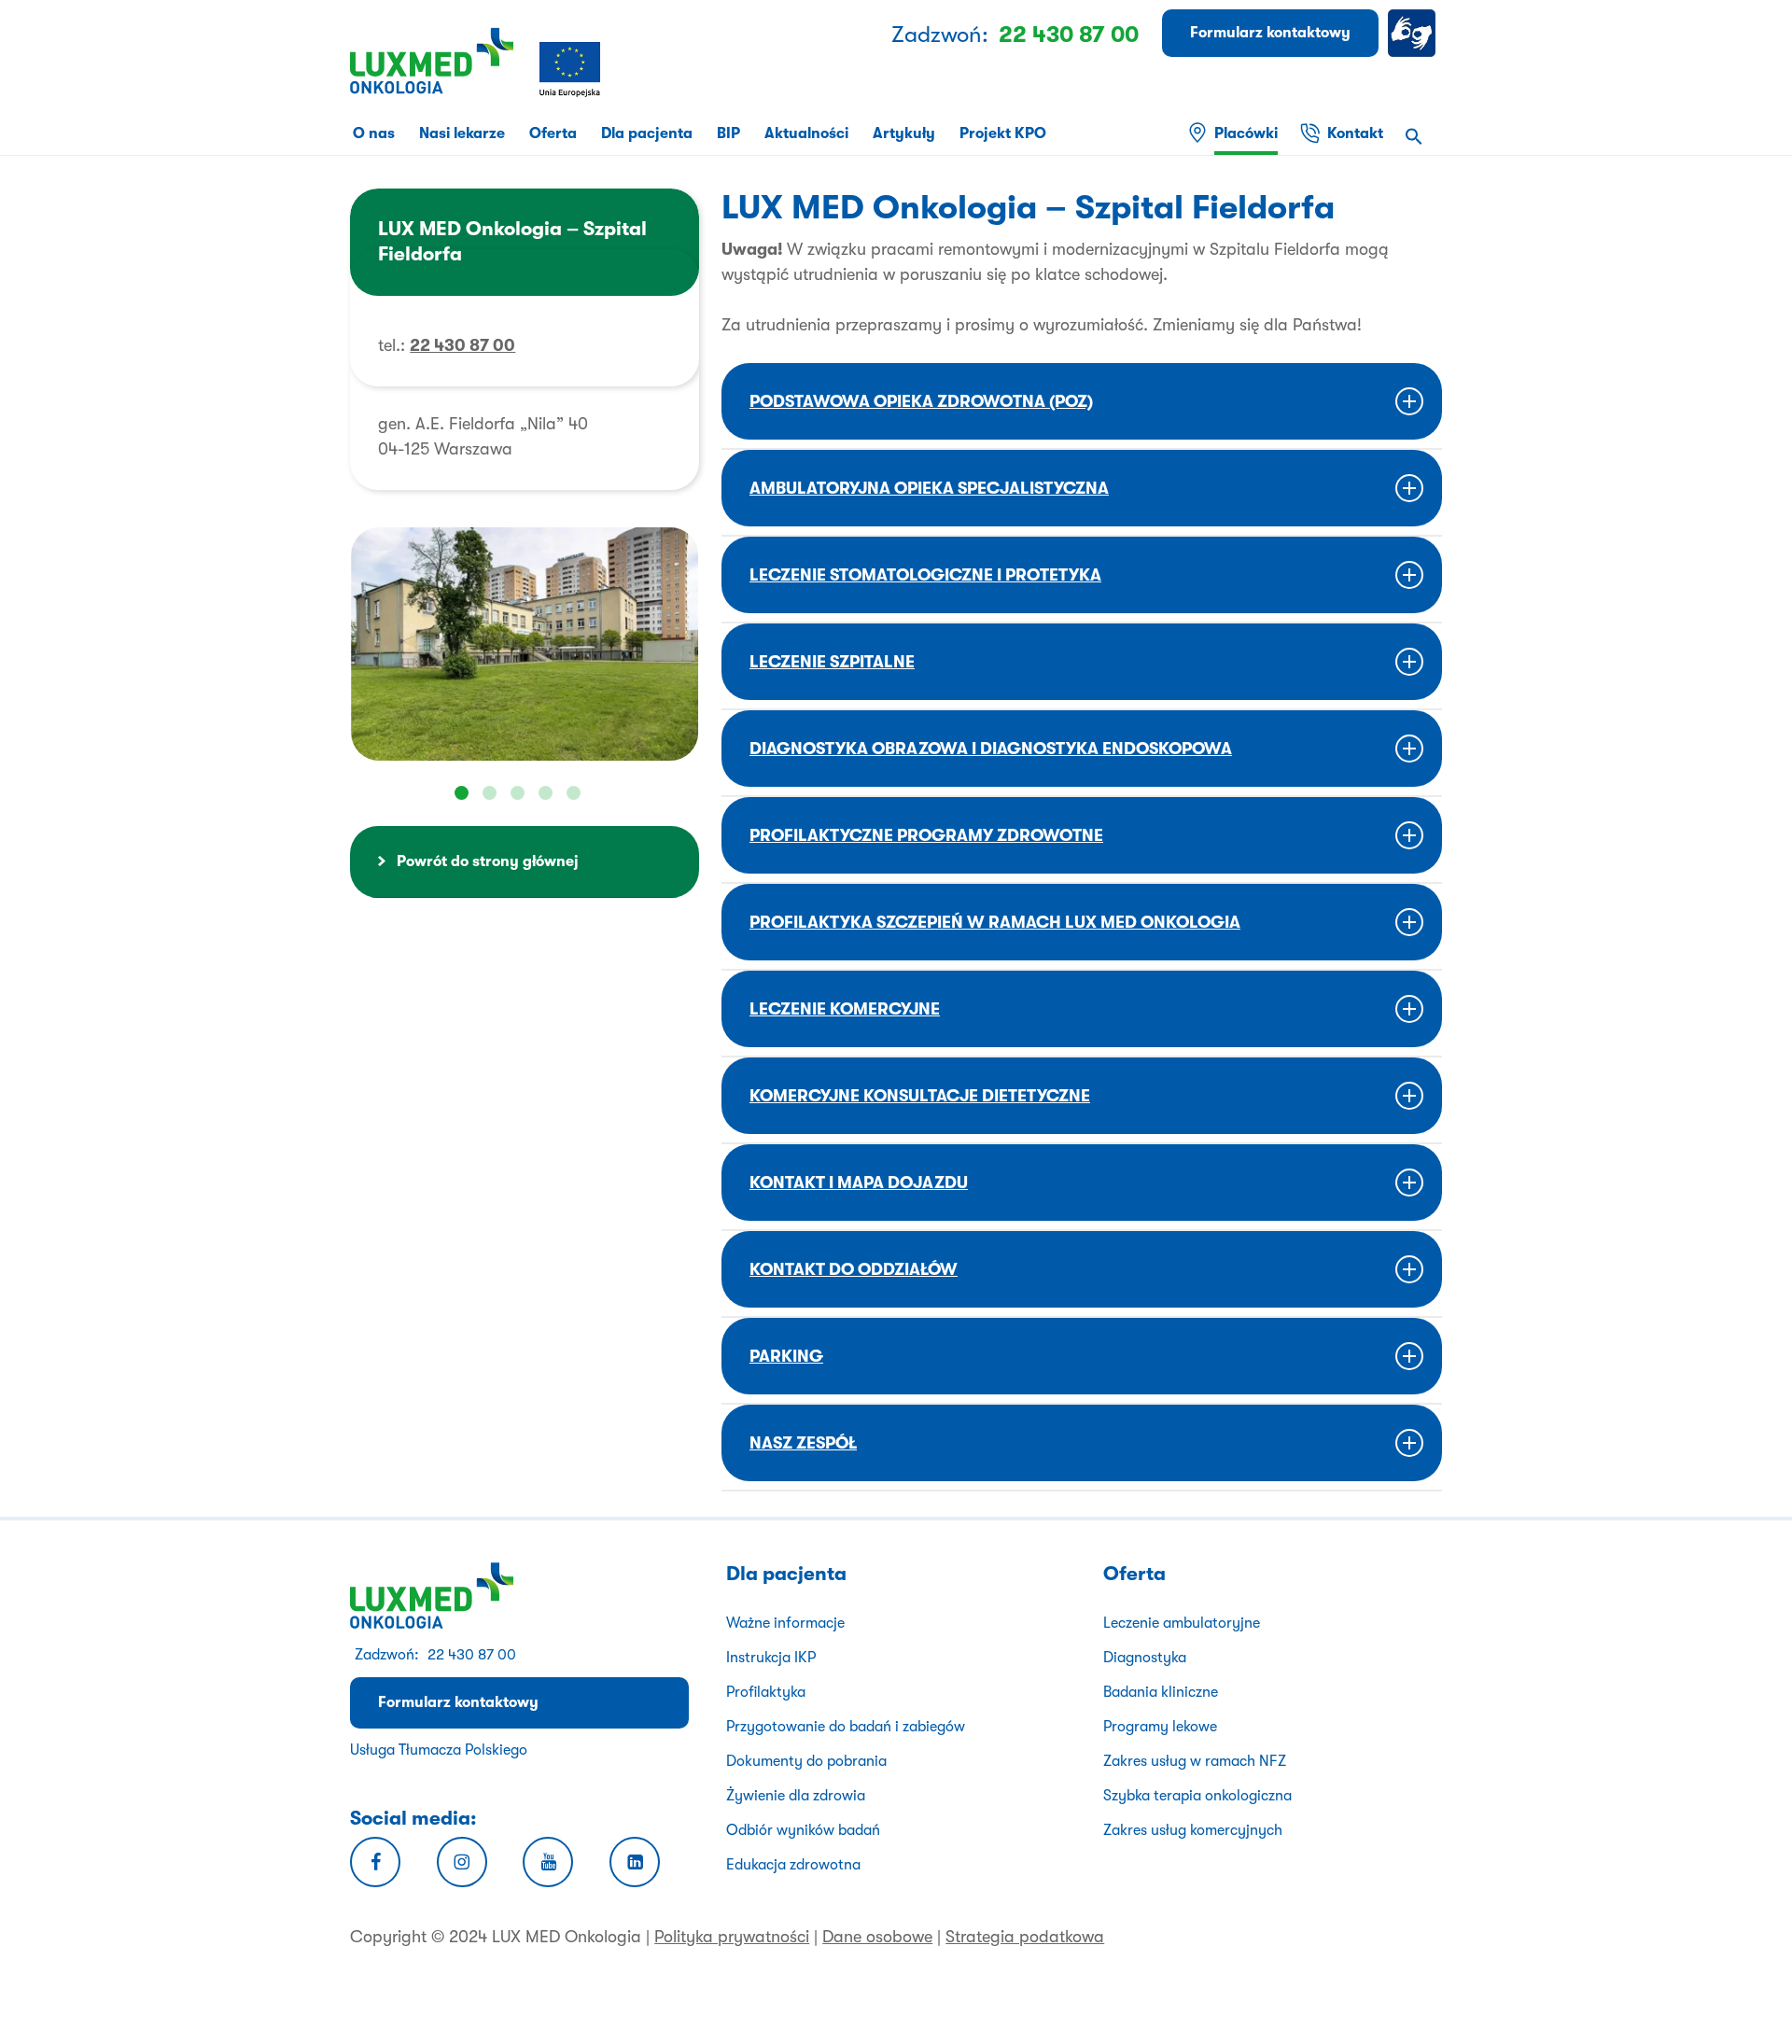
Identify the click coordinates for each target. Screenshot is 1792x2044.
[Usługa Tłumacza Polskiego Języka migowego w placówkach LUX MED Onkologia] (1415, 33)
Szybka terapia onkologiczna (1197, 1796)
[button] (1414, 139)
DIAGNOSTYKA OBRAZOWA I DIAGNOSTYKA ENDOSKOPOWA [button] (991, 749)
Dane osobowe (877, 1937)
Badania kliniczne (1161, 1692)
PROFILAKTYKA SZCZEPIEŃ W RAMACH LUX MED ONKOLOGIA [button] (995, 922)
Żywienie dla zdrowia (796, 1796)
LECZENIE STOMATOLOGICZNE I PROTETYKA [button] (925, 575)
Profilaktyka (766, 1692)
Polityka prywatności (732, 1937)
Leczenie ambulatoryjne (1182, 1623)
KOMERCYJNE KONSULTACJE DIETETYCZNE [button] (920, 1096)
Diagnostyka (1145, 1658)
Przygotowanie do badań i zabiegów (846, 1727)
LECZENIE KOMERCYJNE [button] (845, 1009)
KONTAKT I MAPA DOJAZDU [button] (859, 1183)
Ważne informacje (785, 1623)
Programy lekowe (1160, 1727)
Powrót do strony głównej (488, 861)
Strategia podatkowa (1025, 1937)
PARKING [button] (786, 1356)
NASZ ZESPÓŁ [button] (803, 1443)
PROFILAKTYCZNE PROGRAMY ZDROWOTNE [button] (926, 835)
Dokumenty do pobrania (806, 1761)
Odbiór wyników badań (803, 1830)
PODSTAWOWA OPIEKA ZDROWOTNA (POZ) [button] (921, 401)
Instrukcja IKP (771, 1658)
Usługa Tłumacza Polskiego (439, 1750)
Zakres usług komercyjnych (1193, 1830)
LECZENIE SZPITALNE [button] (832, 662)
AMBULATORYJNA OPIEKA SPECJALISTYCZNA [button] (929, 488)
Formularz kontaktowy (458, 1702)
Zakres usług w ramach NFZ (1195, 1761)
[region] (525, 644)
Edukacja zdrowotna (793, 1865)
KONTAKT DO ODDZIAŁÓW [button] (854, 1269)
